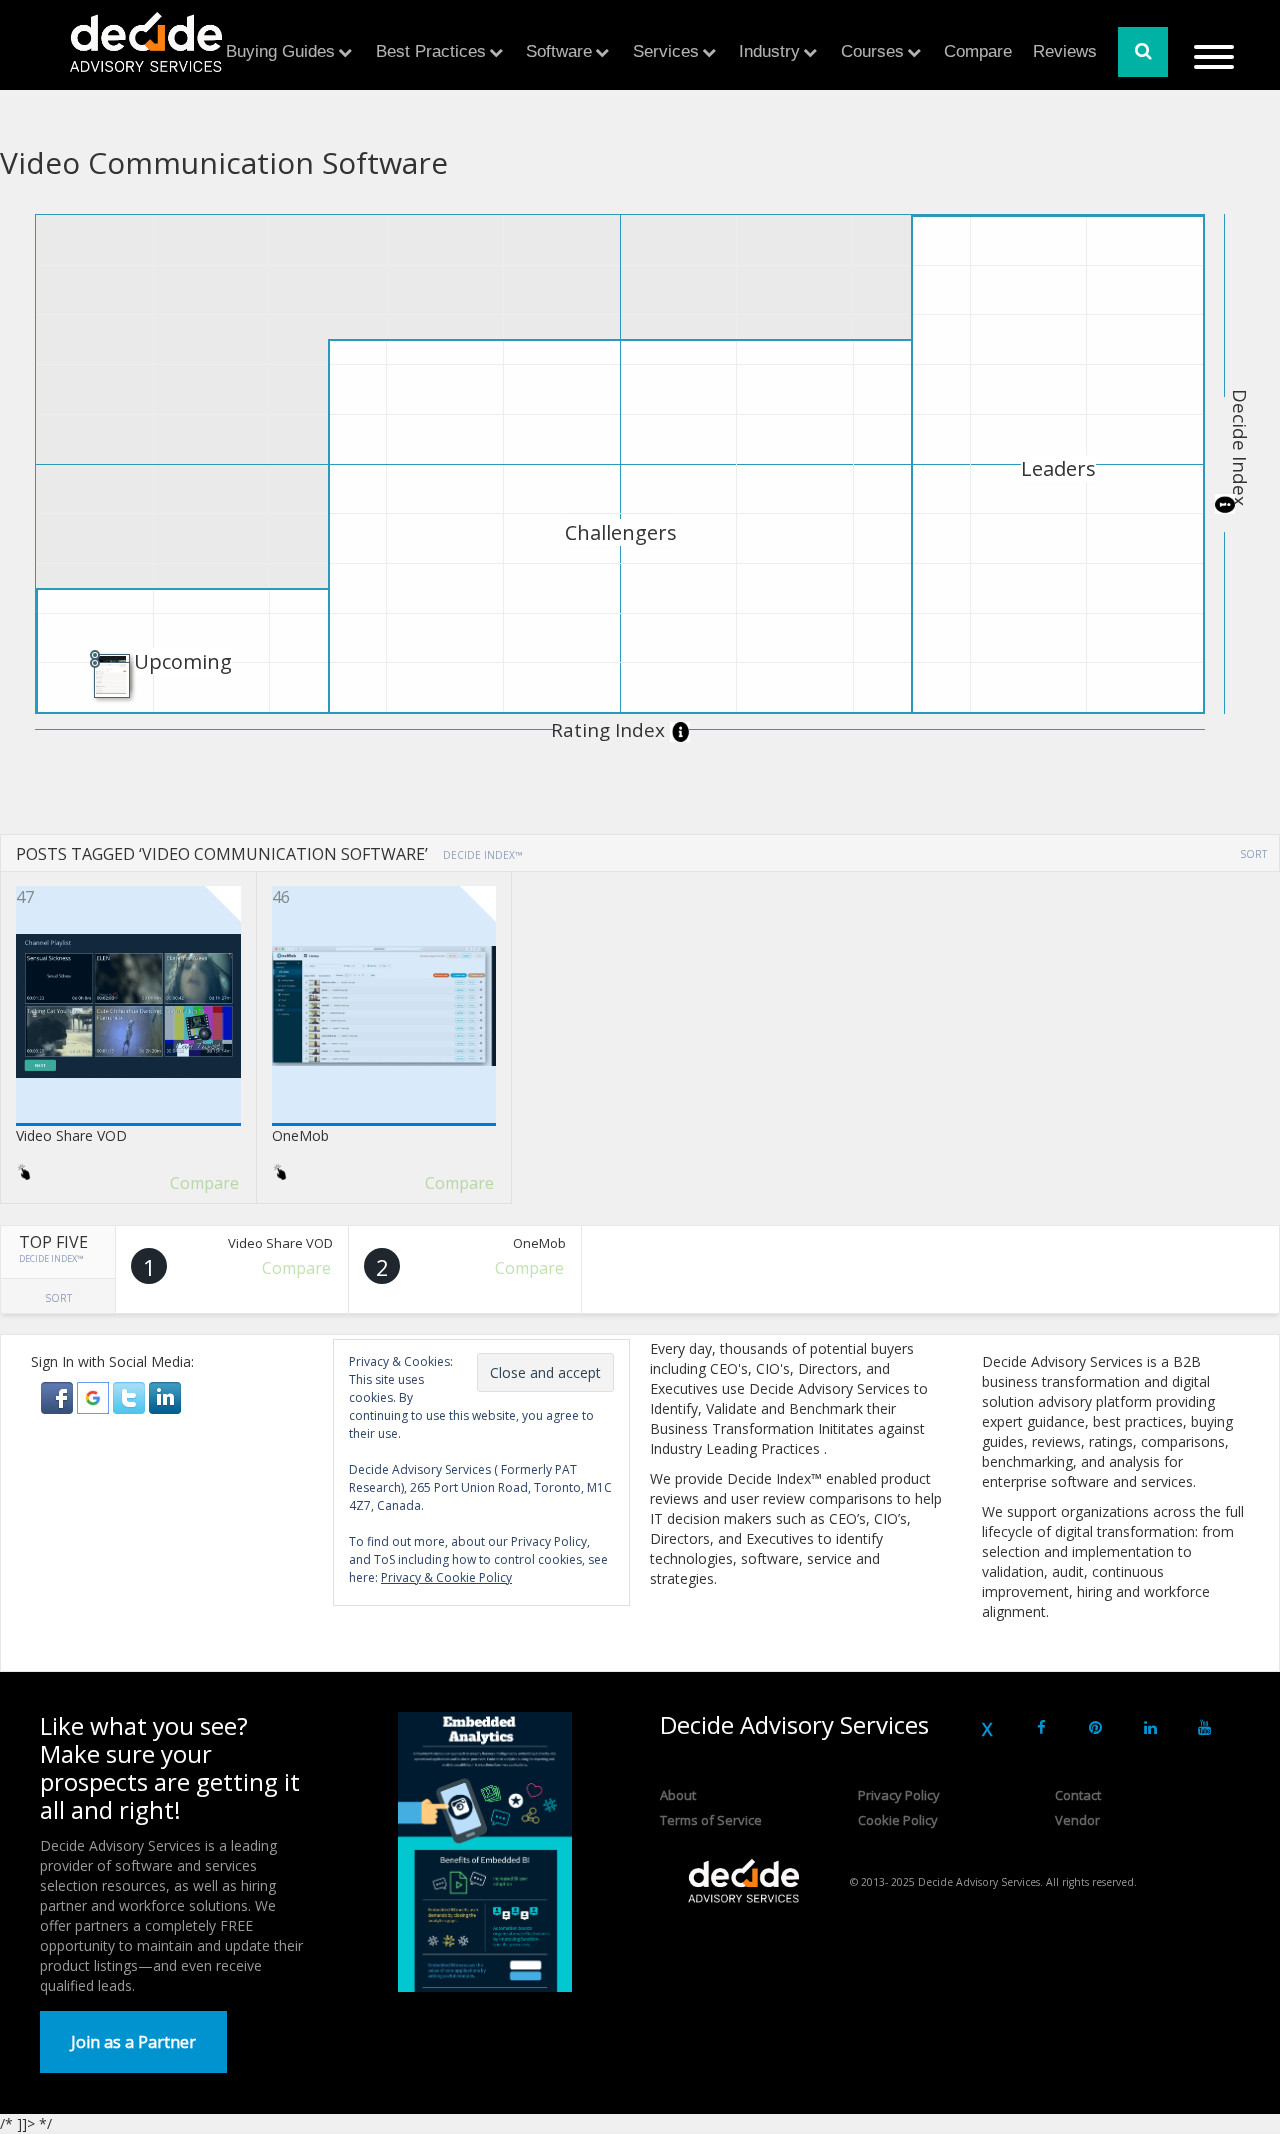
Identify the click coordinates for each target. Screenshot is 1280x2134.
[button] (59, 1396)
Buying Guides (280, 51)
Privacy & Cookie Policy (446, 1577)
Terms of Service (711, 1820)
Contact (1078, 1795)
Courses (872, 51)
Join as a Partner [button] (133, 2042)
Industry (769, 51)
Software (559, 51)
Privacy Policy (899, 1795)
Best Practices (431, 51)
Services (666, 51)
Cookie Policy (898, 1820)
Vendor (1077, 1820)
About (678, 1795)
